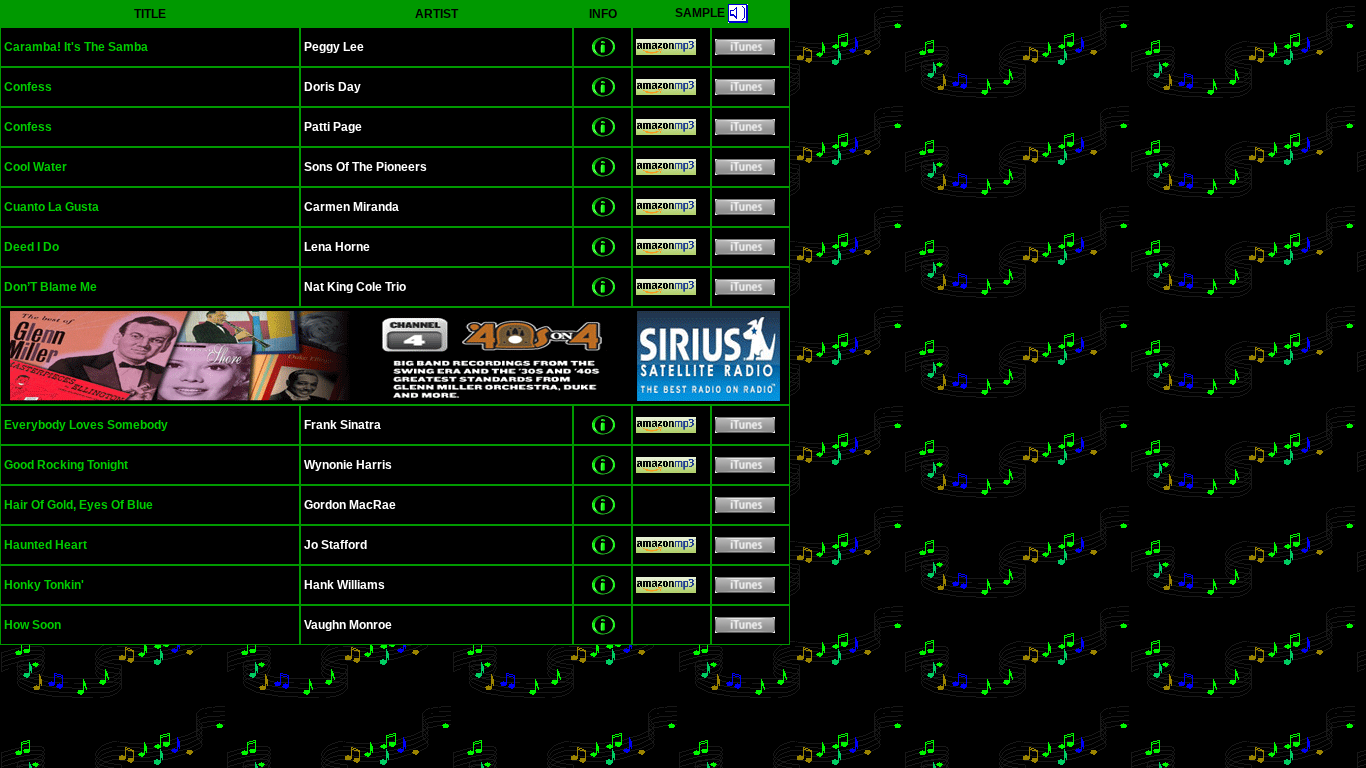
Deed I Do (31, 247)
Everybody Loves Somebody (86, 425)
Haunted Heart (45, 545)
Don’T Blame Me (50, 287)
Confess (28, 87)
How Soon (32, 625)
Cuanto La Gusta (51, 207)
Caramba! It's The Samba (76, 47)
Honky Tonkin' (44, 585)
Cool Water (35, 167)
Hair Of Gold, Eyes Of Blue (78, 505)
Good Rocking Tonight (66, 465)
